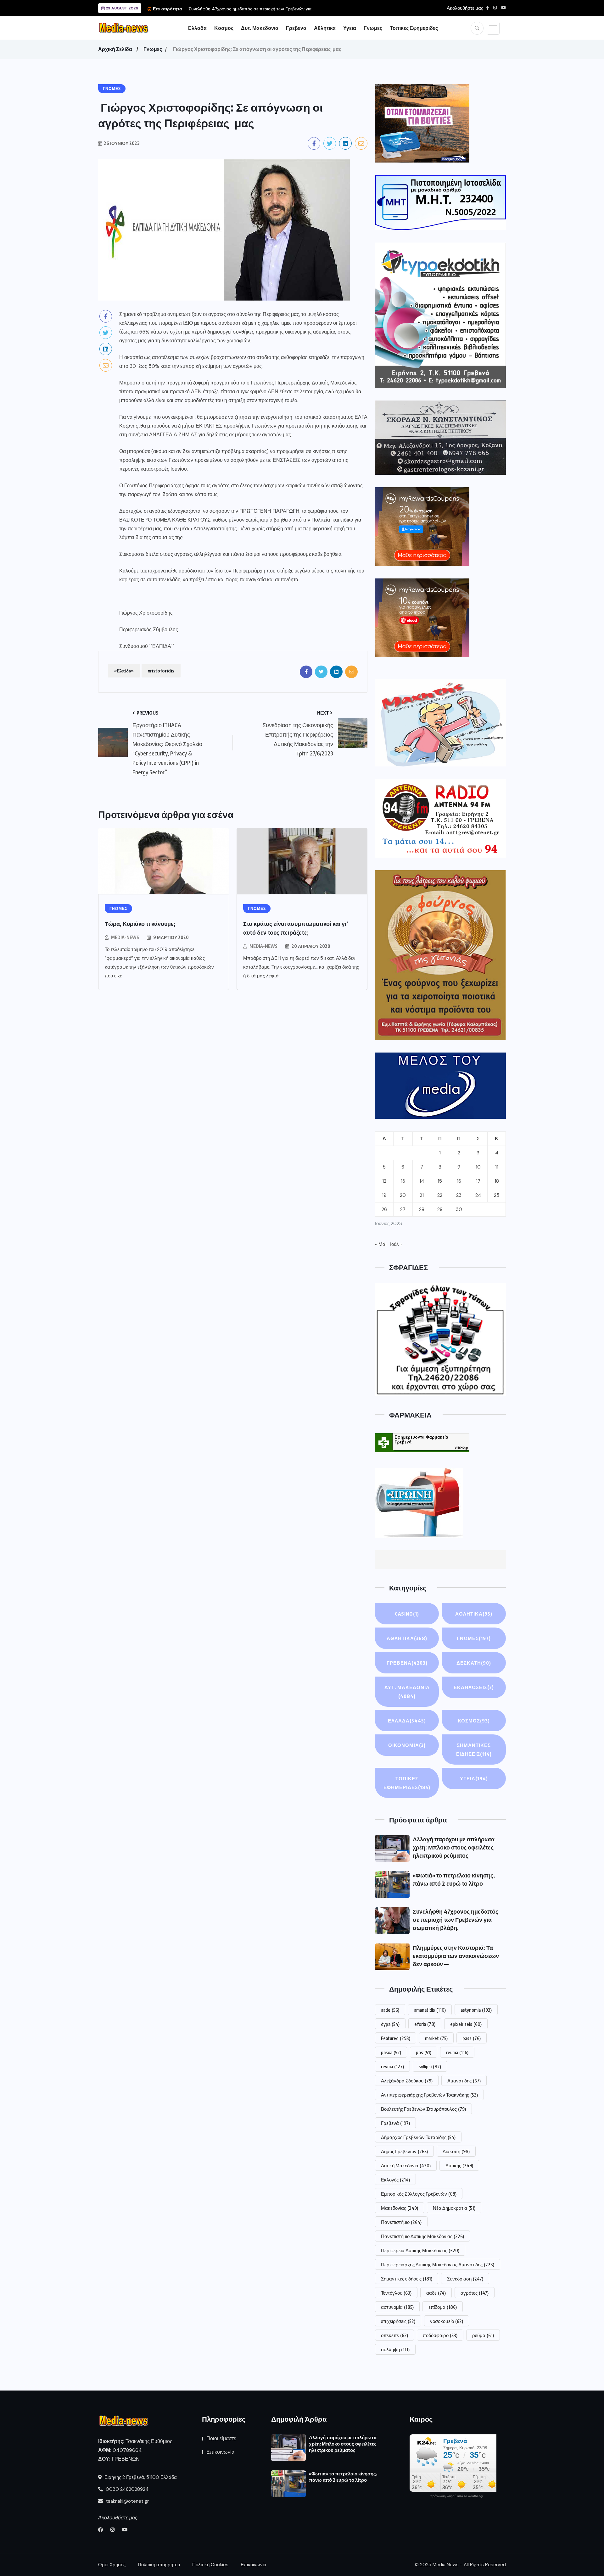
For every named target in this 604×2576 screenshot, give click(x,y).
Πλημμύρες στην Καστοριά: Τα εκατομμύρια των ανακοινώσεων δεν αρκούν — (456, 1956)
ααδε (436, 2293)
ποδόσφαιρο (440, 2335)
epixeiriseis (466, 2024)
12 (384, 1181)
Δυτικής (459, 2165)
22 (440, 1195)
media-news (125, 937)
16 (459, 1181)
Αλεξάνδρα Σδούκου (407, 2081)
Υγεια (350, 28)
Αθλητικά (474, 1614)
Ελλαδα (197, 28)
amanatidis (430, 2010)
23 (459, 1195)
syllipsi (430, 2066)
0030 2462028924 (126, 2489)
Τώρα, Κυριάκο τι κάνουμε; (140, 923)
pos (424, 2052)
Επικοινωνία (220, 2452)
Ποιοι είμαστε (221, 2438)
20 (403, 1195)
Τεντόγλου (396, 2293)
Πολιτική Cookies (210, 2565)
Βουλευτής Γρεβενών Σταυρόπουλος (423, 2109)
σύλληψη (395, 2349)
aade (390, 2010)
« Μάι (381, 1244)
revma (392, 2066)
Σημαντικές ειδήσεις (407, 2279)
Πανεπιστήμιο (401, 2222)
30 (459, 1209)
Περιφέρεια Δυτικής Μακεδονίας (420, 2250)
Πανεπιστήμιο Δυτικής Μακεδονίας (422, 2236)
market (436, 2038)
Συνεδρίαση (465, 2279)
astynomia (476, 2010)
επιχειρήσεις (398, 2321)
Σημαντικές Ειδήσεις (474, 1750)
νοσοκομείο (447, 2321)
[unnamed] (440, 437)
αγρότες (475, 2293)
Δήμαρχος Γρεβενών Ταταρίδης (418, 2137)
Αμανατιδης (464, 2081)
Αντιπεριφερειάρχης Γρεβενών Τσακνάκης (429, 2095)
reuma (457, 2052)
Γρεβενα (296, 28)
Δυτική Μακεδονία (406, 2165)
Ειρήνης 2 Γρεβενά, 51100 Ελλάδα (140, 2477)
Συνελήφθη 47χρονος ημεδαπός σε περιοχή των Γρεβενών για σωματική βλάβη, (456, 1919)
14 (422, 1181)
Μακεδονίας (400, 2208)
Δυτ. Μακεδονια (260, 28)
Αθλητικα (325, 28)
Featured (396, 2038)
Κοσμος (224, 28)
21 (422, 1195)
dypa (390, 2024)
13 (403, 1181)
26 (384, 1209)
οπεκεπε (394, 2335)
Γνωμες (373, 28)
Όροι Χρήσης (112, 2565)
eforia (425, 2024)
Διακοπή (456, 2151)
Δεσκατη (474, 1663)
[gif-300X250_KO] (422, 123)
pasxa (391, 2052)
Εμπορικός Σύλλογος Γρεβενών (419, 2194)
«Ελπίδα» (124, 671)
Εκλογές (395, 2180)
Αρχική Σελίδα (115, 49)
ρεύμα (483, 2335)
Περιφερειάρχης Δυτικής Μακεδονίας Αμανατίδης (438, 2264)
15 (440, 1181)
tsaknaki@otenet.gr (127, 2501)
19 (384, 1195)
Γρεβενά (395, 2123)
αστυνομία (397, 2307)
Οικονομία (407, 1745)
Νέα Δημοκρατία (454, 2208)
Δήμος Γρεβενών (404, 2151)
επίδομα (443, 2307)
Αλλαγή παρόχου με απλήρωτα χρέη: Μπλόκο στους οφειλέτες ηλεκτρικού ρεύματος (454, 1847)
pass (472, 2038)
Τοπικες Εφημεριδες (414, 28)
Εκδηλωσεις (474, 1687)
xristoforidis (161, 671)
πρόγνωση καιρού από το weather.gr (457, 2496)
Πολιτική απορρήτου (159, 2565)
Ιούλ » (396, 1244)
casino (407, 1614)
